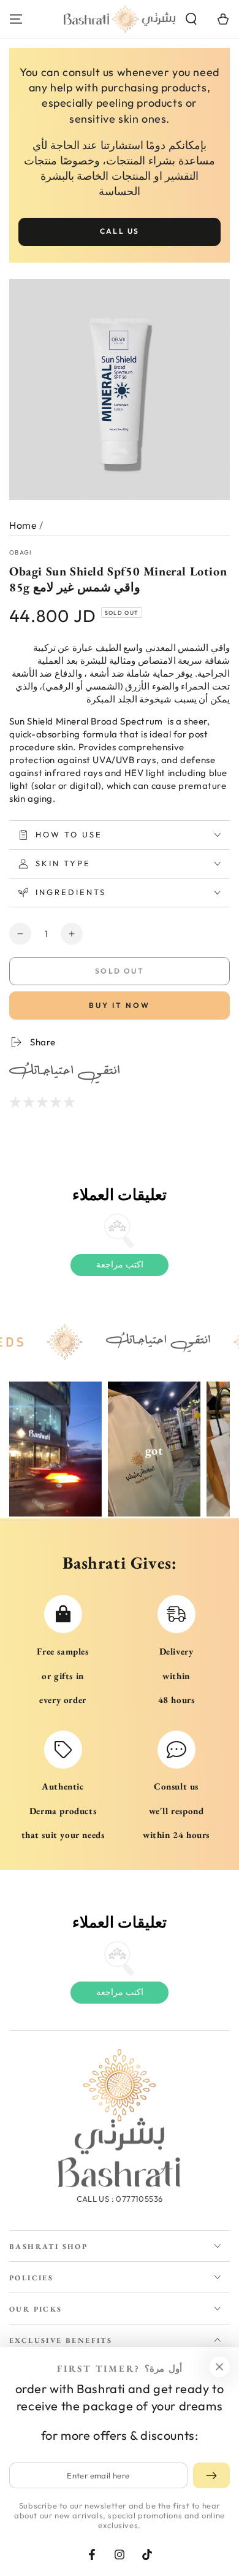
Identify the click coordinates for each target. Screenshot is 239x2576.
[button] (191, 19)
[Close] (219, 2367)
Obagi (21, 552)
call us (120, 231)
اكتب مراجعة (120, 1264)
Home (23, 525)
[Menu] (16, 19)
